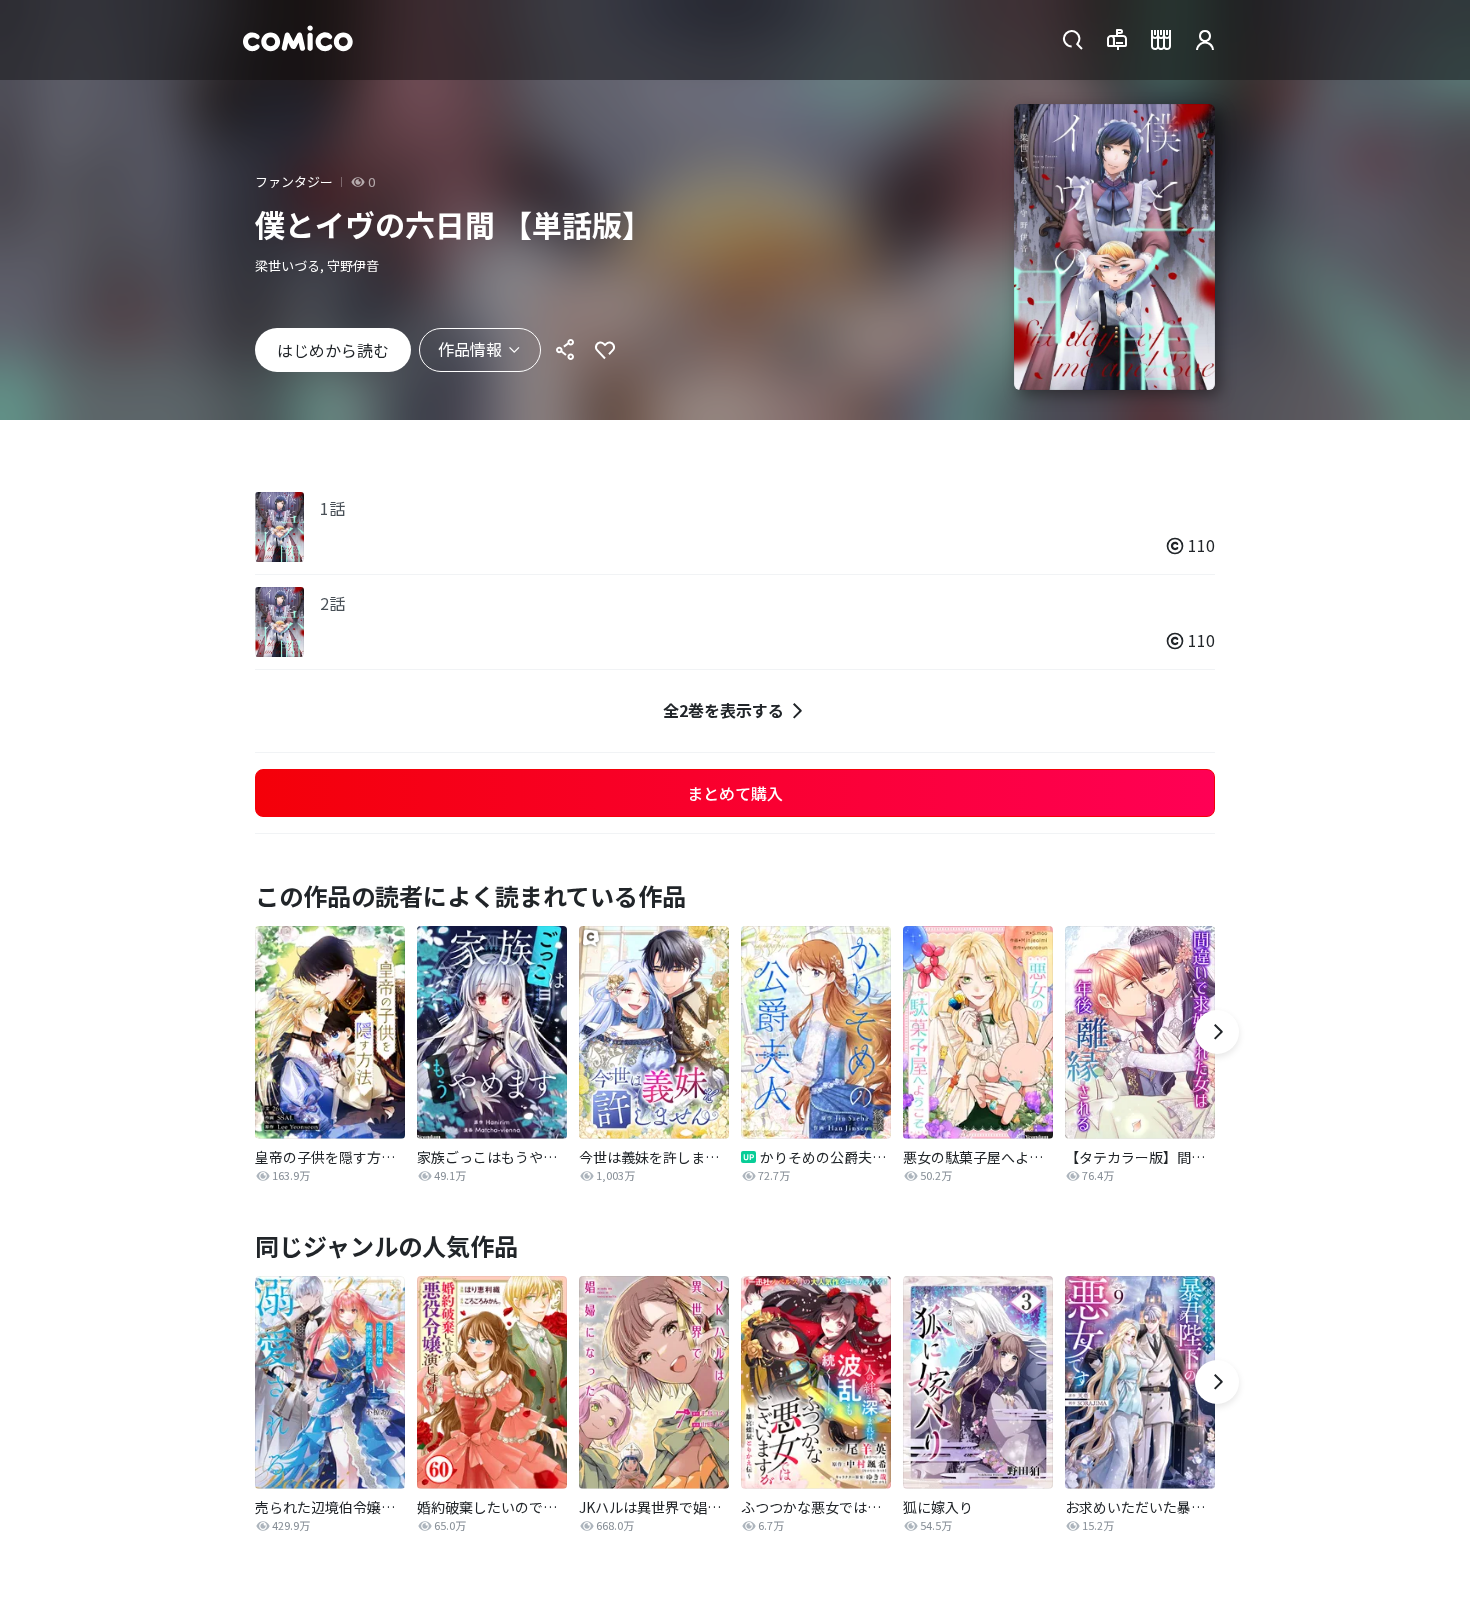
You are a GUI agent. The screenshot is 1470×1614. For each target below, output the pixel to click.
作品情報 (470, 349)
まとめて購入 (735, 793)
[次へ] (1217, 1032)
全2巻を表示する (723, 710)
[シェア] (565, 350)
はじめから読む (333, 350)
